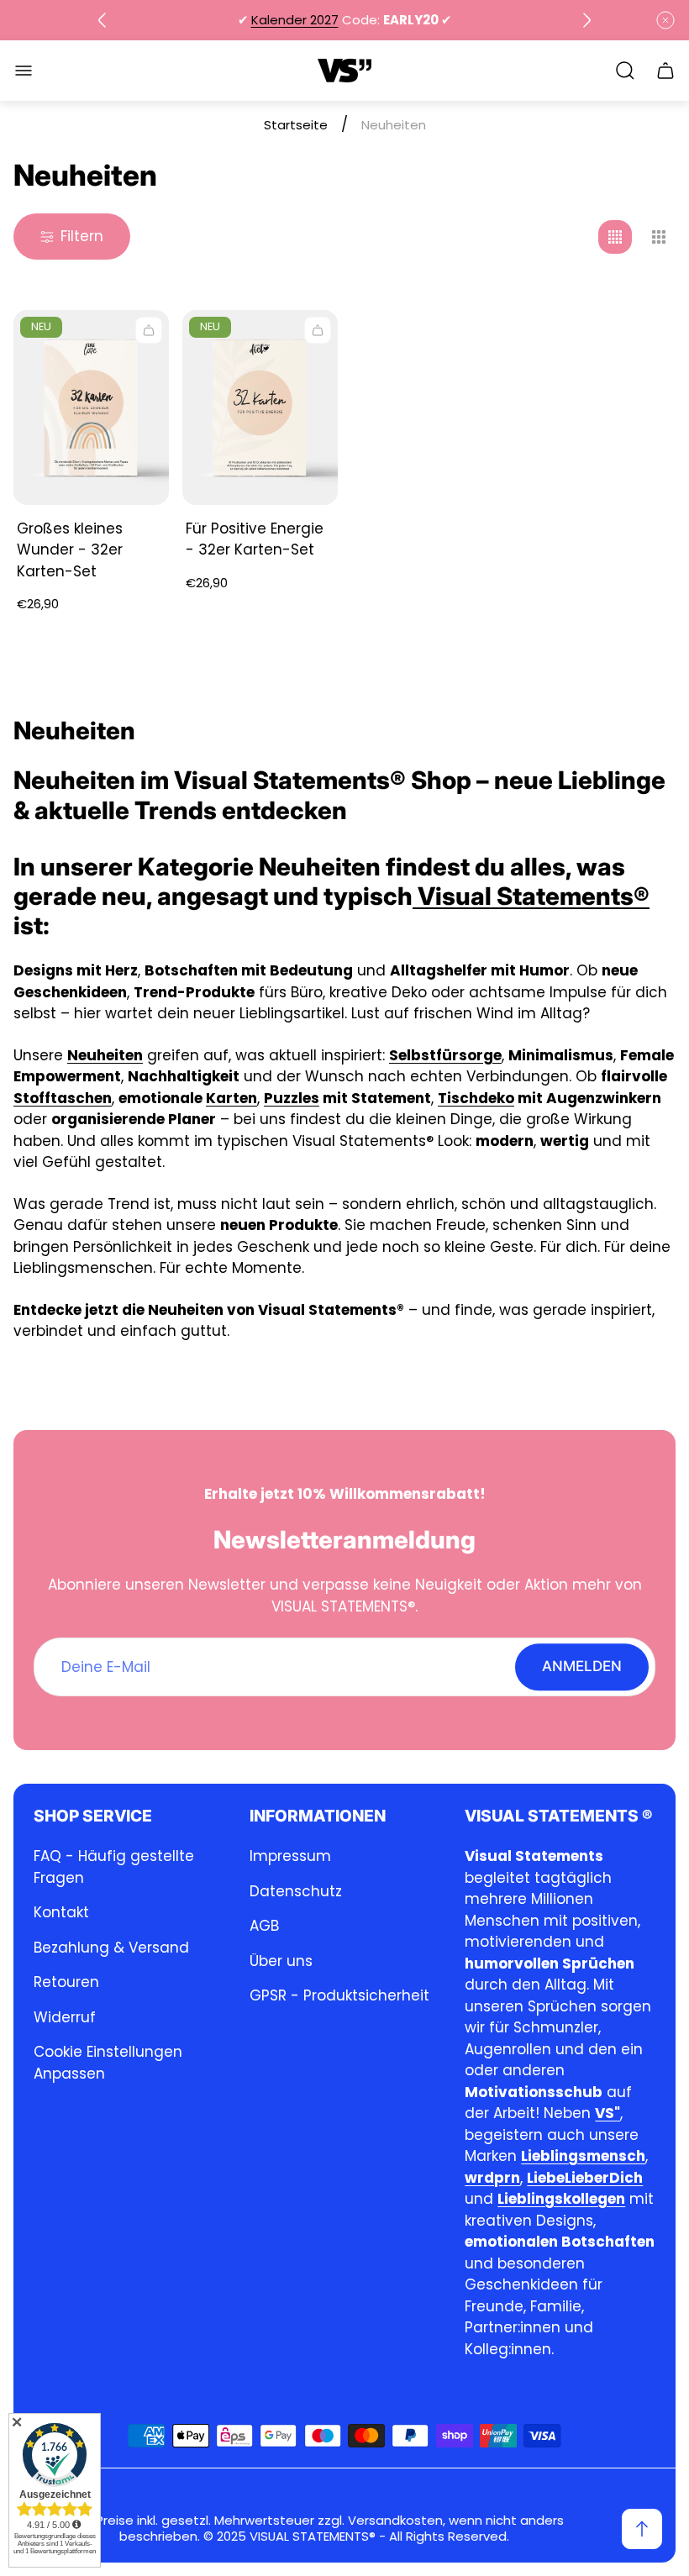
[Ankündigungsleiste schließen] (665, 20)
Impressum (290, 1856)
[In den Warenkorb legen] (149, 330)
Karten (231, 1098)
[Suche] (625, 71)
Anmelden (582, 1667)
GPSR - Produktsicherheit (339, 1995)
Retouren (66, 1982)
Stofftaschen (63, 1098)
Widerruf (65, 2017)
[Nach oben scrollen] (642, 2529)
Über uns (281, 1961)
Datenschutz (296, 1891)
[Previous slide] (103, 20)
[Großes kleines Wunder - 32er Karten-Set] (91, 407)
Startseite (296, 125)
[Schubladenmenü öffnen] (24, 71)
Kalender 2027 (295, 20)
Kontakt (61, 1912)
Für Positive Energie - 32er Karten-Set (255, 539)
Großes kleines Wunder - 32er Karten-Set (70, 550)
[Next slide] (586, 20)
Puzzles (292, 1098)
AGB (264, 1926)
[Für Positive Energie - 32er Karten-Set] (260, 407)
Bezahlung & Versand (111, 1948)
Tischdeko (476, 1098)
